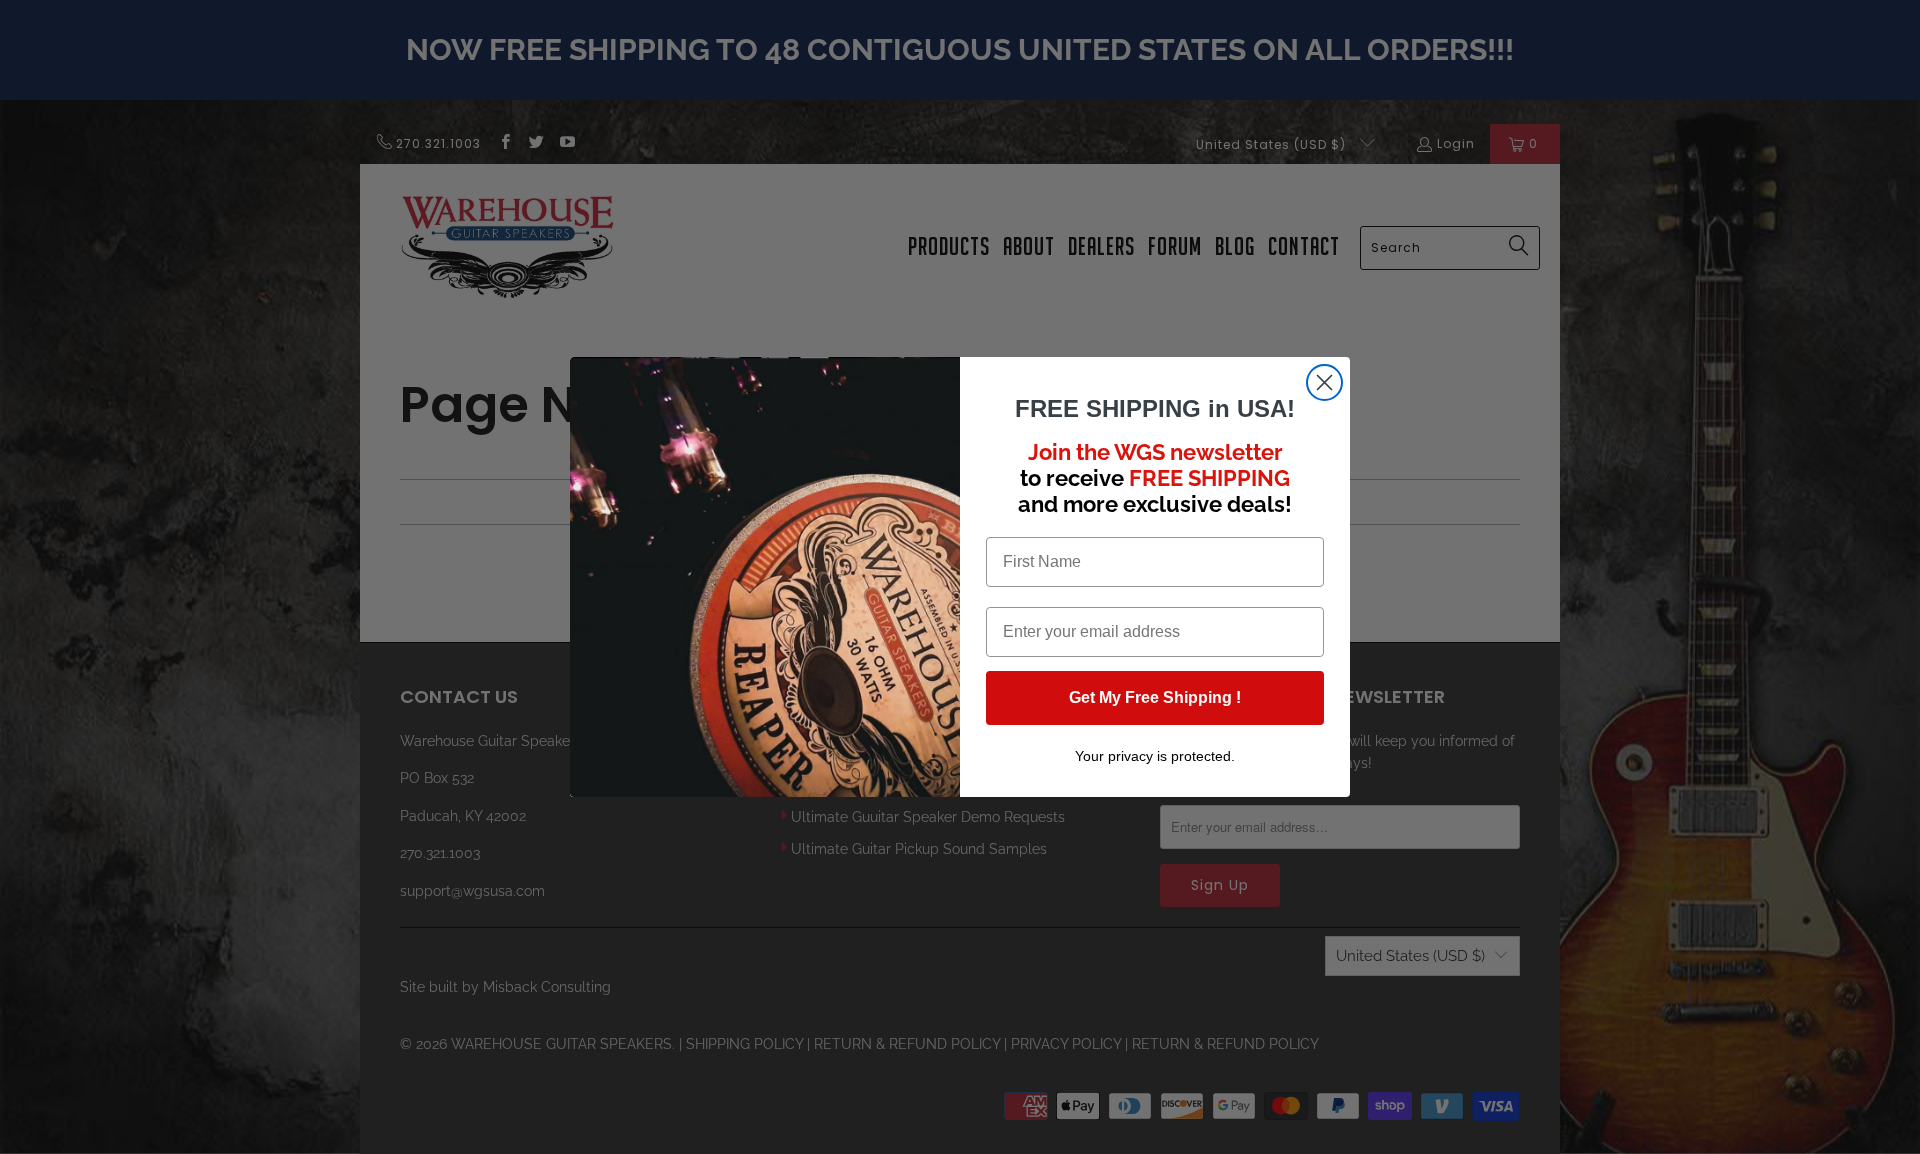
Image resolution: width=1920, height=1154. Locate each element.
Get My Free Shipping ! (1155, 697)
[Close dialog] (1324, 382)
